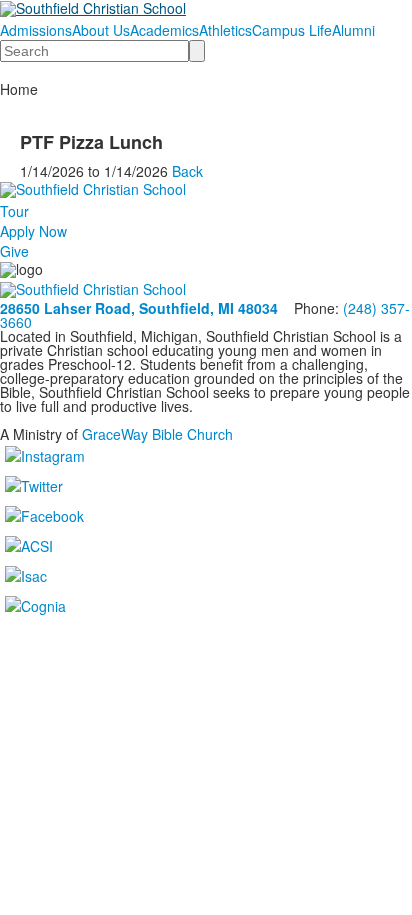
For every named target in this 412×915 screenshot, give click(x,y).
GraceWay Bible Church (157, 434)
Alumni (353, 30)
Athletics (225, 30)
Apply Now (33, 231)
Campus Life (292, 30)
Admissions (36, 30)
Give (14, 251)
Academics (164, 30)
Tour (14, 211)
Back (187, 171)
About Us (101, 30)
